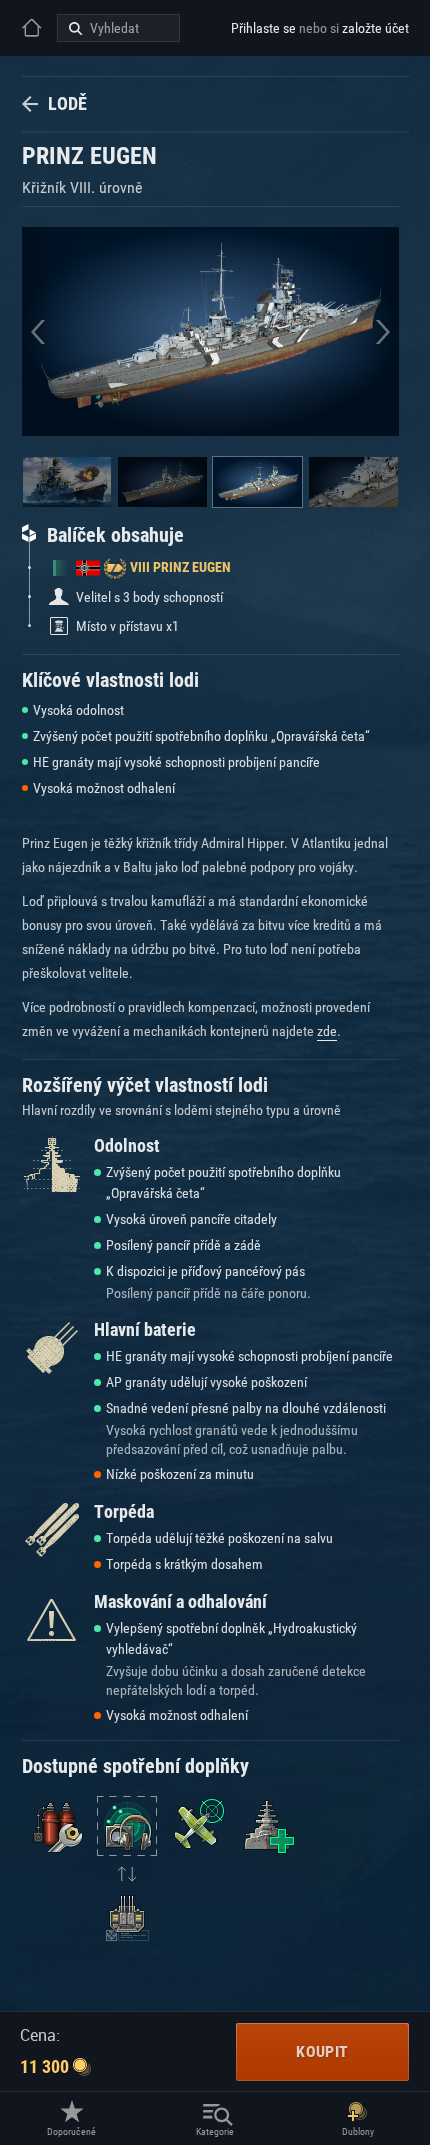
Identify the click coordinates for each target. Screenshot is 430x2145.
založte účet (375, 28)
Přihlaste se (263, 28)
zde (327, 1031)
